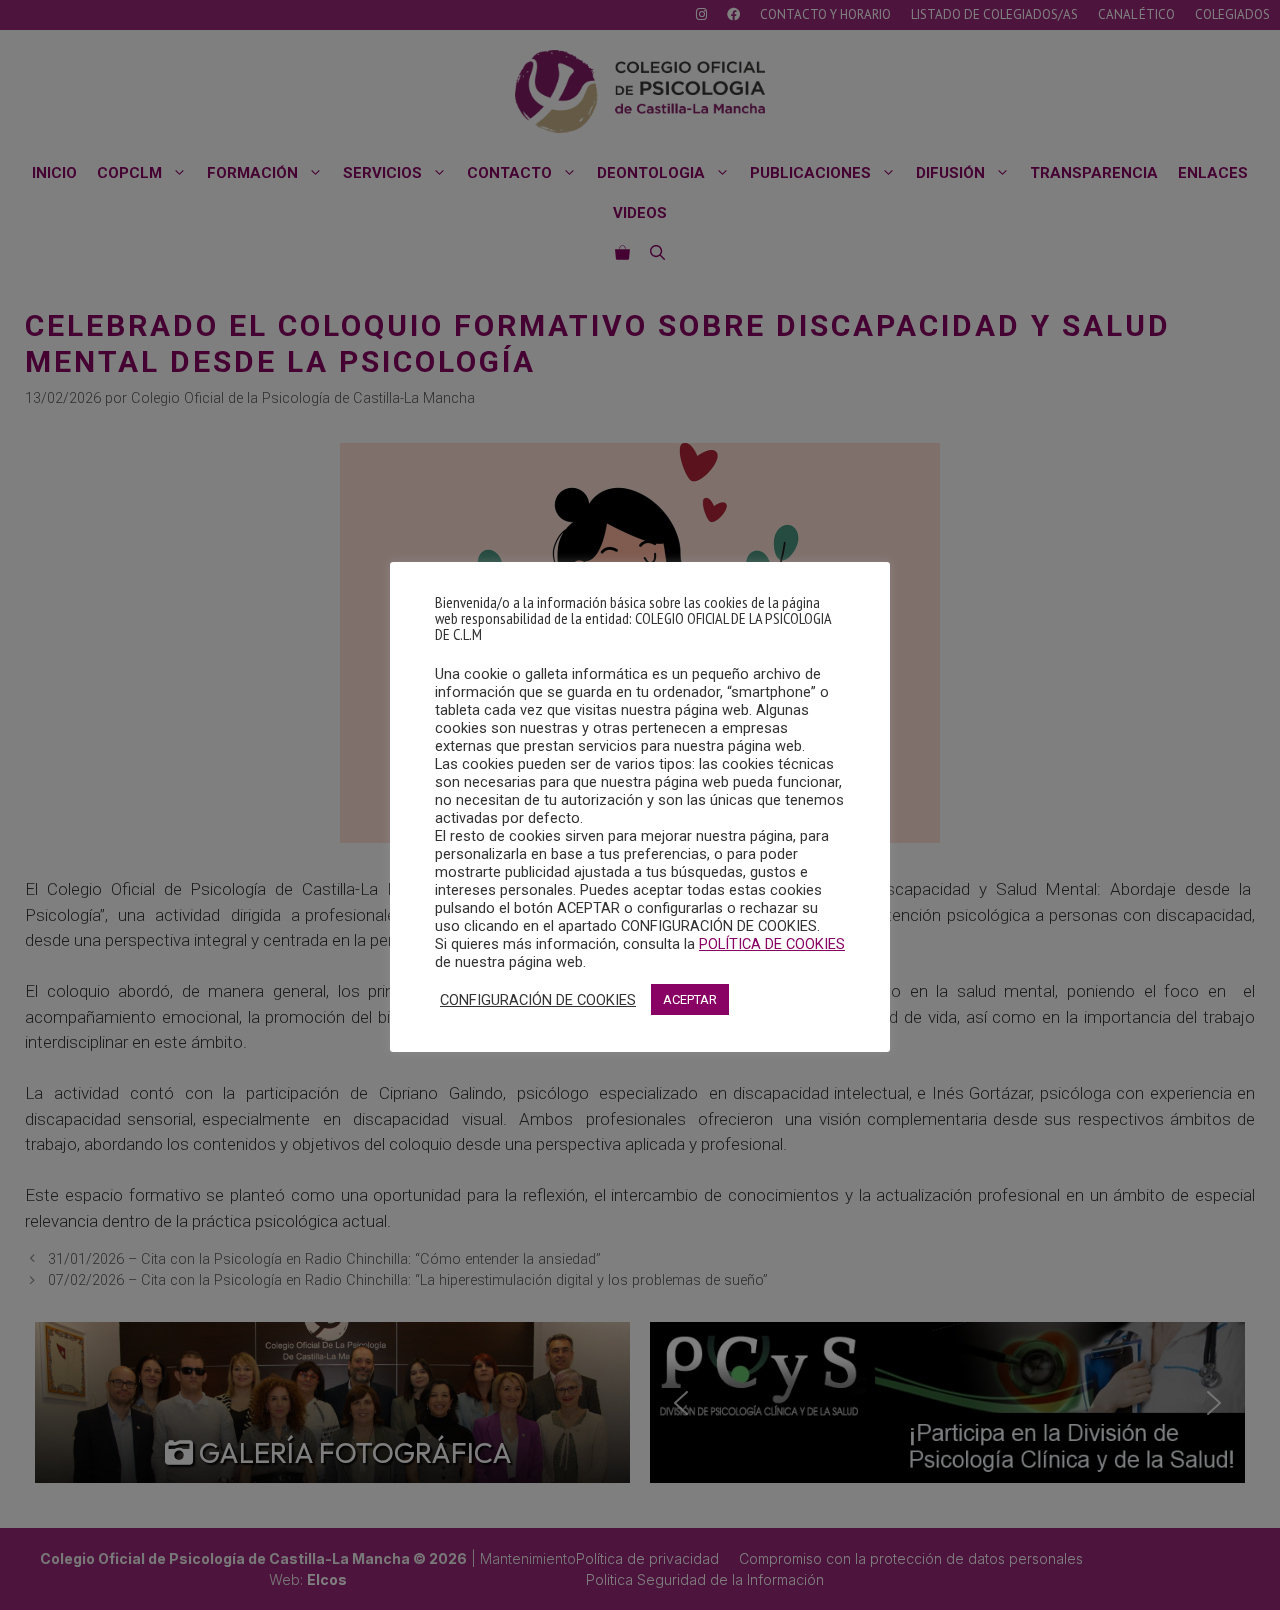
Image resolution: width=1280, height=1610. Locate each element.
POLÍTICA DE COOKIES (772, 944)
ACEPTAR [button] (690, 999)
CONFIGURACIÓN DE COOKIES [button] (538, 1000)
